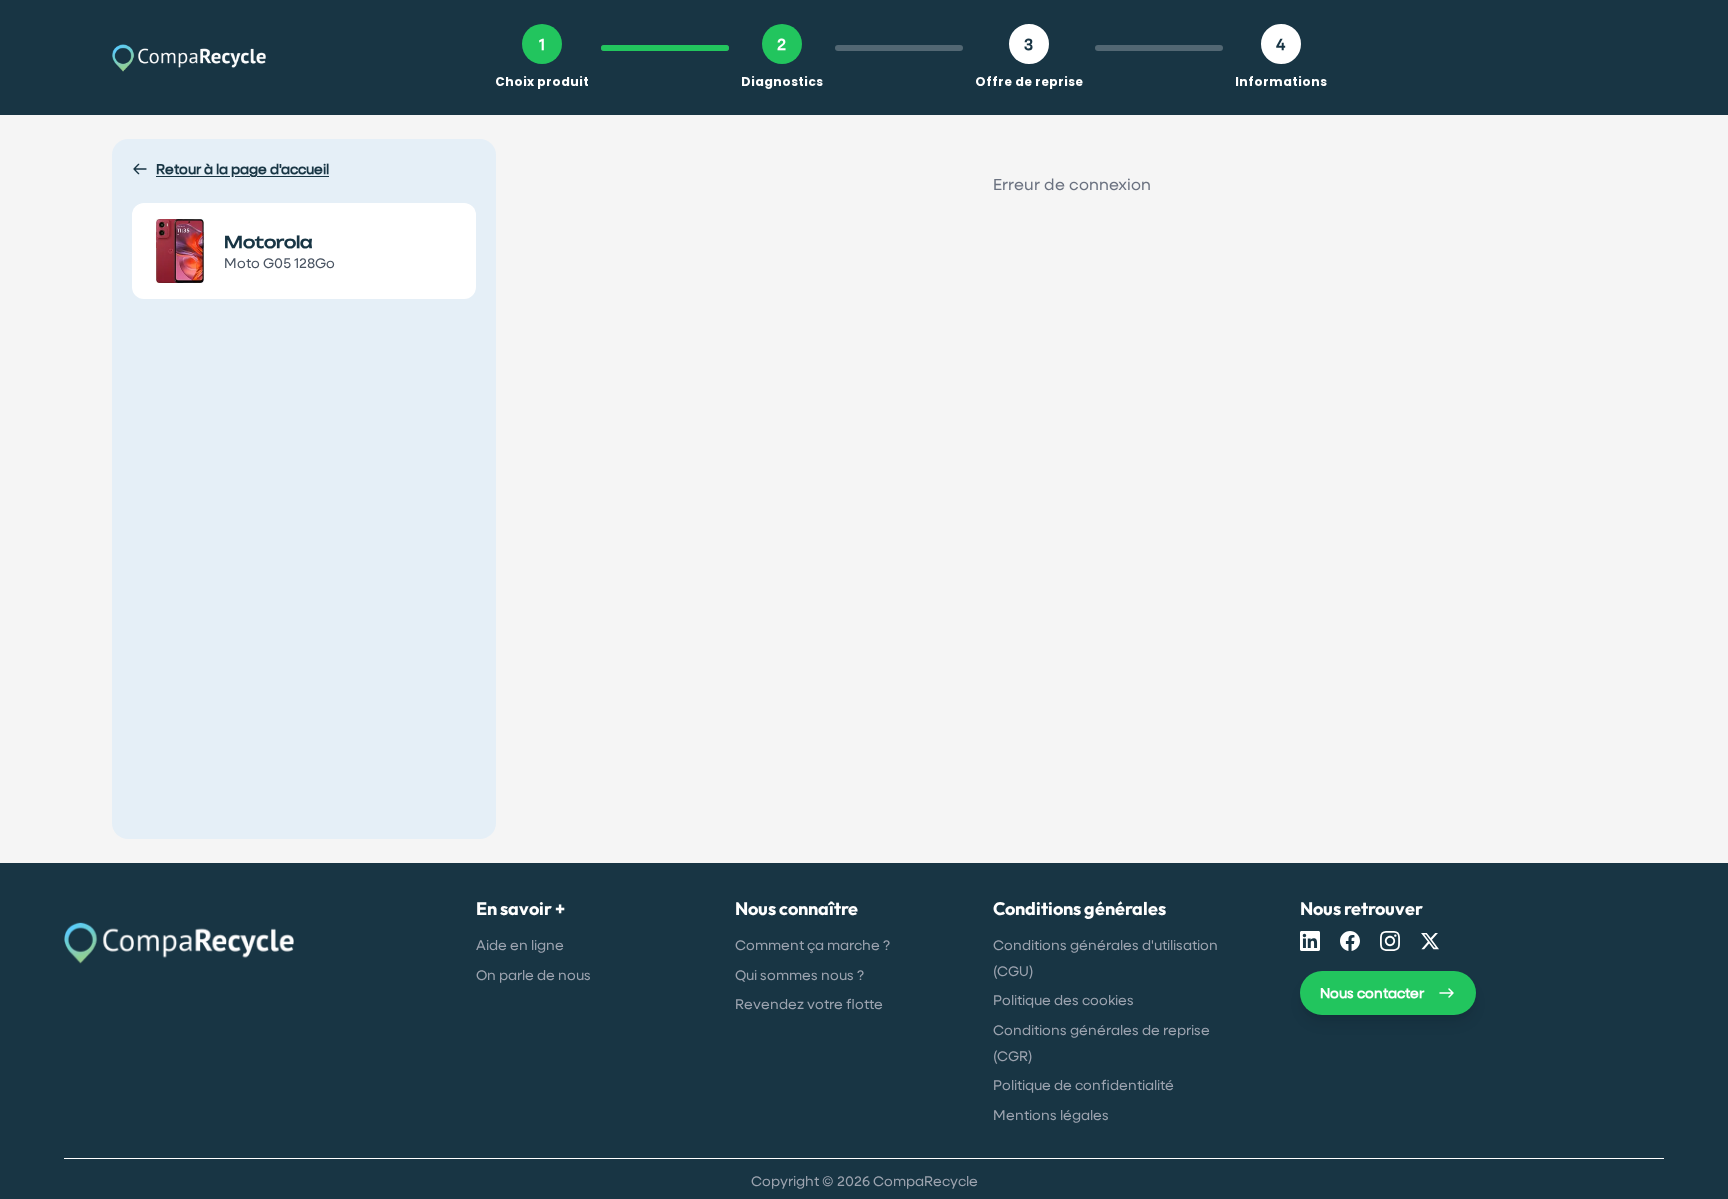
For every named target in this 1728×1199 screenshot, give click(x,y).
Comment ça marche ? (812, 944)
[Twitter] (1430, 941)
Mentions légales (1051, 1114)
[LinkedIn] (1310, 941)
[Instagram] (1390, 941)
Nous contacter (1372, 992)
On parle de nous (533, 974)
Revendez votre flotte (809, 1003)
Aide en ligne (520, 944)
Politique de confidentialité (1083, 1084)
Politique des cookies (1063, 999)
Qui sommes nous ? (799, 974)
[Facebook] (1350, 941)
